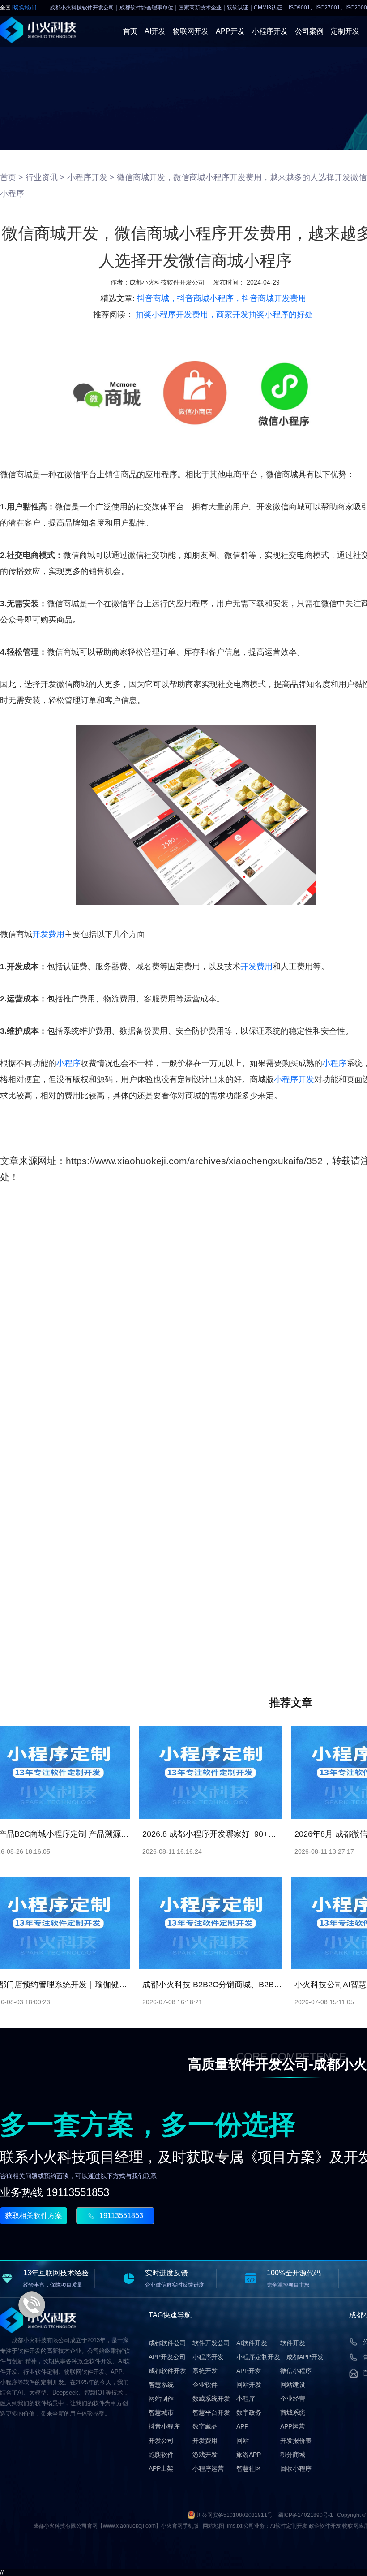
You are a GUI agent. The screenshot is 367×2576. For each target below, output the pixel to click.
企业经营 (293, 2399)
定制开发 (345, 31)
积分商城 (293, 2455)
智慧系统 (161, 2385)
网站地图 (213, 2526)
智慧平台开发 (211, 2412)
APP (242, 2426)
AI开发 (155, 31)
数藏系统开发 (211, 2399)
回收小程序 (296, 2468)
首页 (130, 31)
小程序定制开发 (258, 2357)
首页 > (12, 177)
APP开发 (230, 31)
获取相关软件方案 (34, 2216)
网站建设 (293, 2385)
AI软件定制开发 (289, 2526)
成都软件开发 (167, 2371)
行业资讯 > (45, 177)
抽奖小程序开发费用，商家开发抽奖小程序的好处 (224, 315)
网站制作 (161, 2399)
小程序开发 (270, 31)
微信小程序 (296, 2371)
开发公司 (161, 2441)
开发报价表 (296, 2441)
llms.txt (234, 2526)
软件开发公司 (211, 2343)
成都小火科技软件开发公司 (167, 282)
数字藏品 (205, 2426)
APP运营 (292, 2426)
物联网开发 (191, 31)
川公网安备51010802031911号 (235, 2515)
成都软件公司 (167, 2343)
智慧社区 (249, 2468)
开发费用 (48, 934)
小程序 (68, 1063)
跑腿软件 (161, 2455)
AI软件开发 (252, 2343)
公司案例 (309, 31)
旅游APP (249, 2455)
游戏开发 (205, 2455)
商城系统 (293, 2412)
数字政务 (249, 2412)
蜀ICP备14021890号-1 (305, 2515)
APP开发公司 (167, 2357)
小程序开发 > (91, 177)
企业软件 (205, 2385)
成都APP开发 (305, 2357)
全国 (18, 8)
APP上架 (161, 2468)
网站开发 (249, 2385)
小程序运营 (208, 2468)
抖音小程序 (164, 2426)
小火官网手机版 (180, 2526)
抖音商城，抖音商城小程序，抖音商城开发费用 (222, 298)
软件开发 (293, 2343)
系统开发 (205, 2371)
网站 (243, 2441)
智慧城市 (161, 2412)
